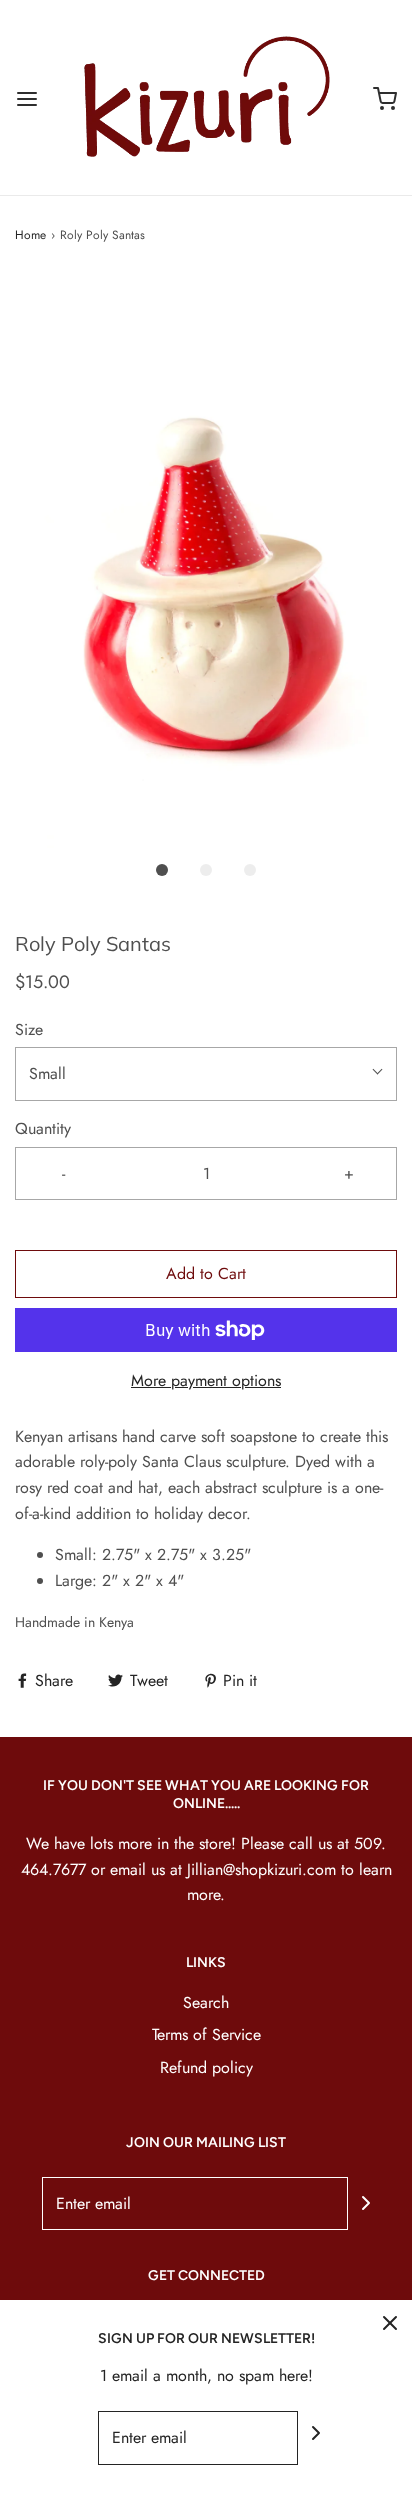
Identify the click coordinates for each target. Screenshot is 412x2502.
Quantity (43, 1128)
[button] (206, 561)
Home (30, 235)
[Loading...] (206, 561)
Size (29, 1029)
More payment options (206, 1380)
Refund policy (206, 2067)
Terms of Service (206, 2034)
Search (206, 2002)
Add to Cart (206, 1273)
